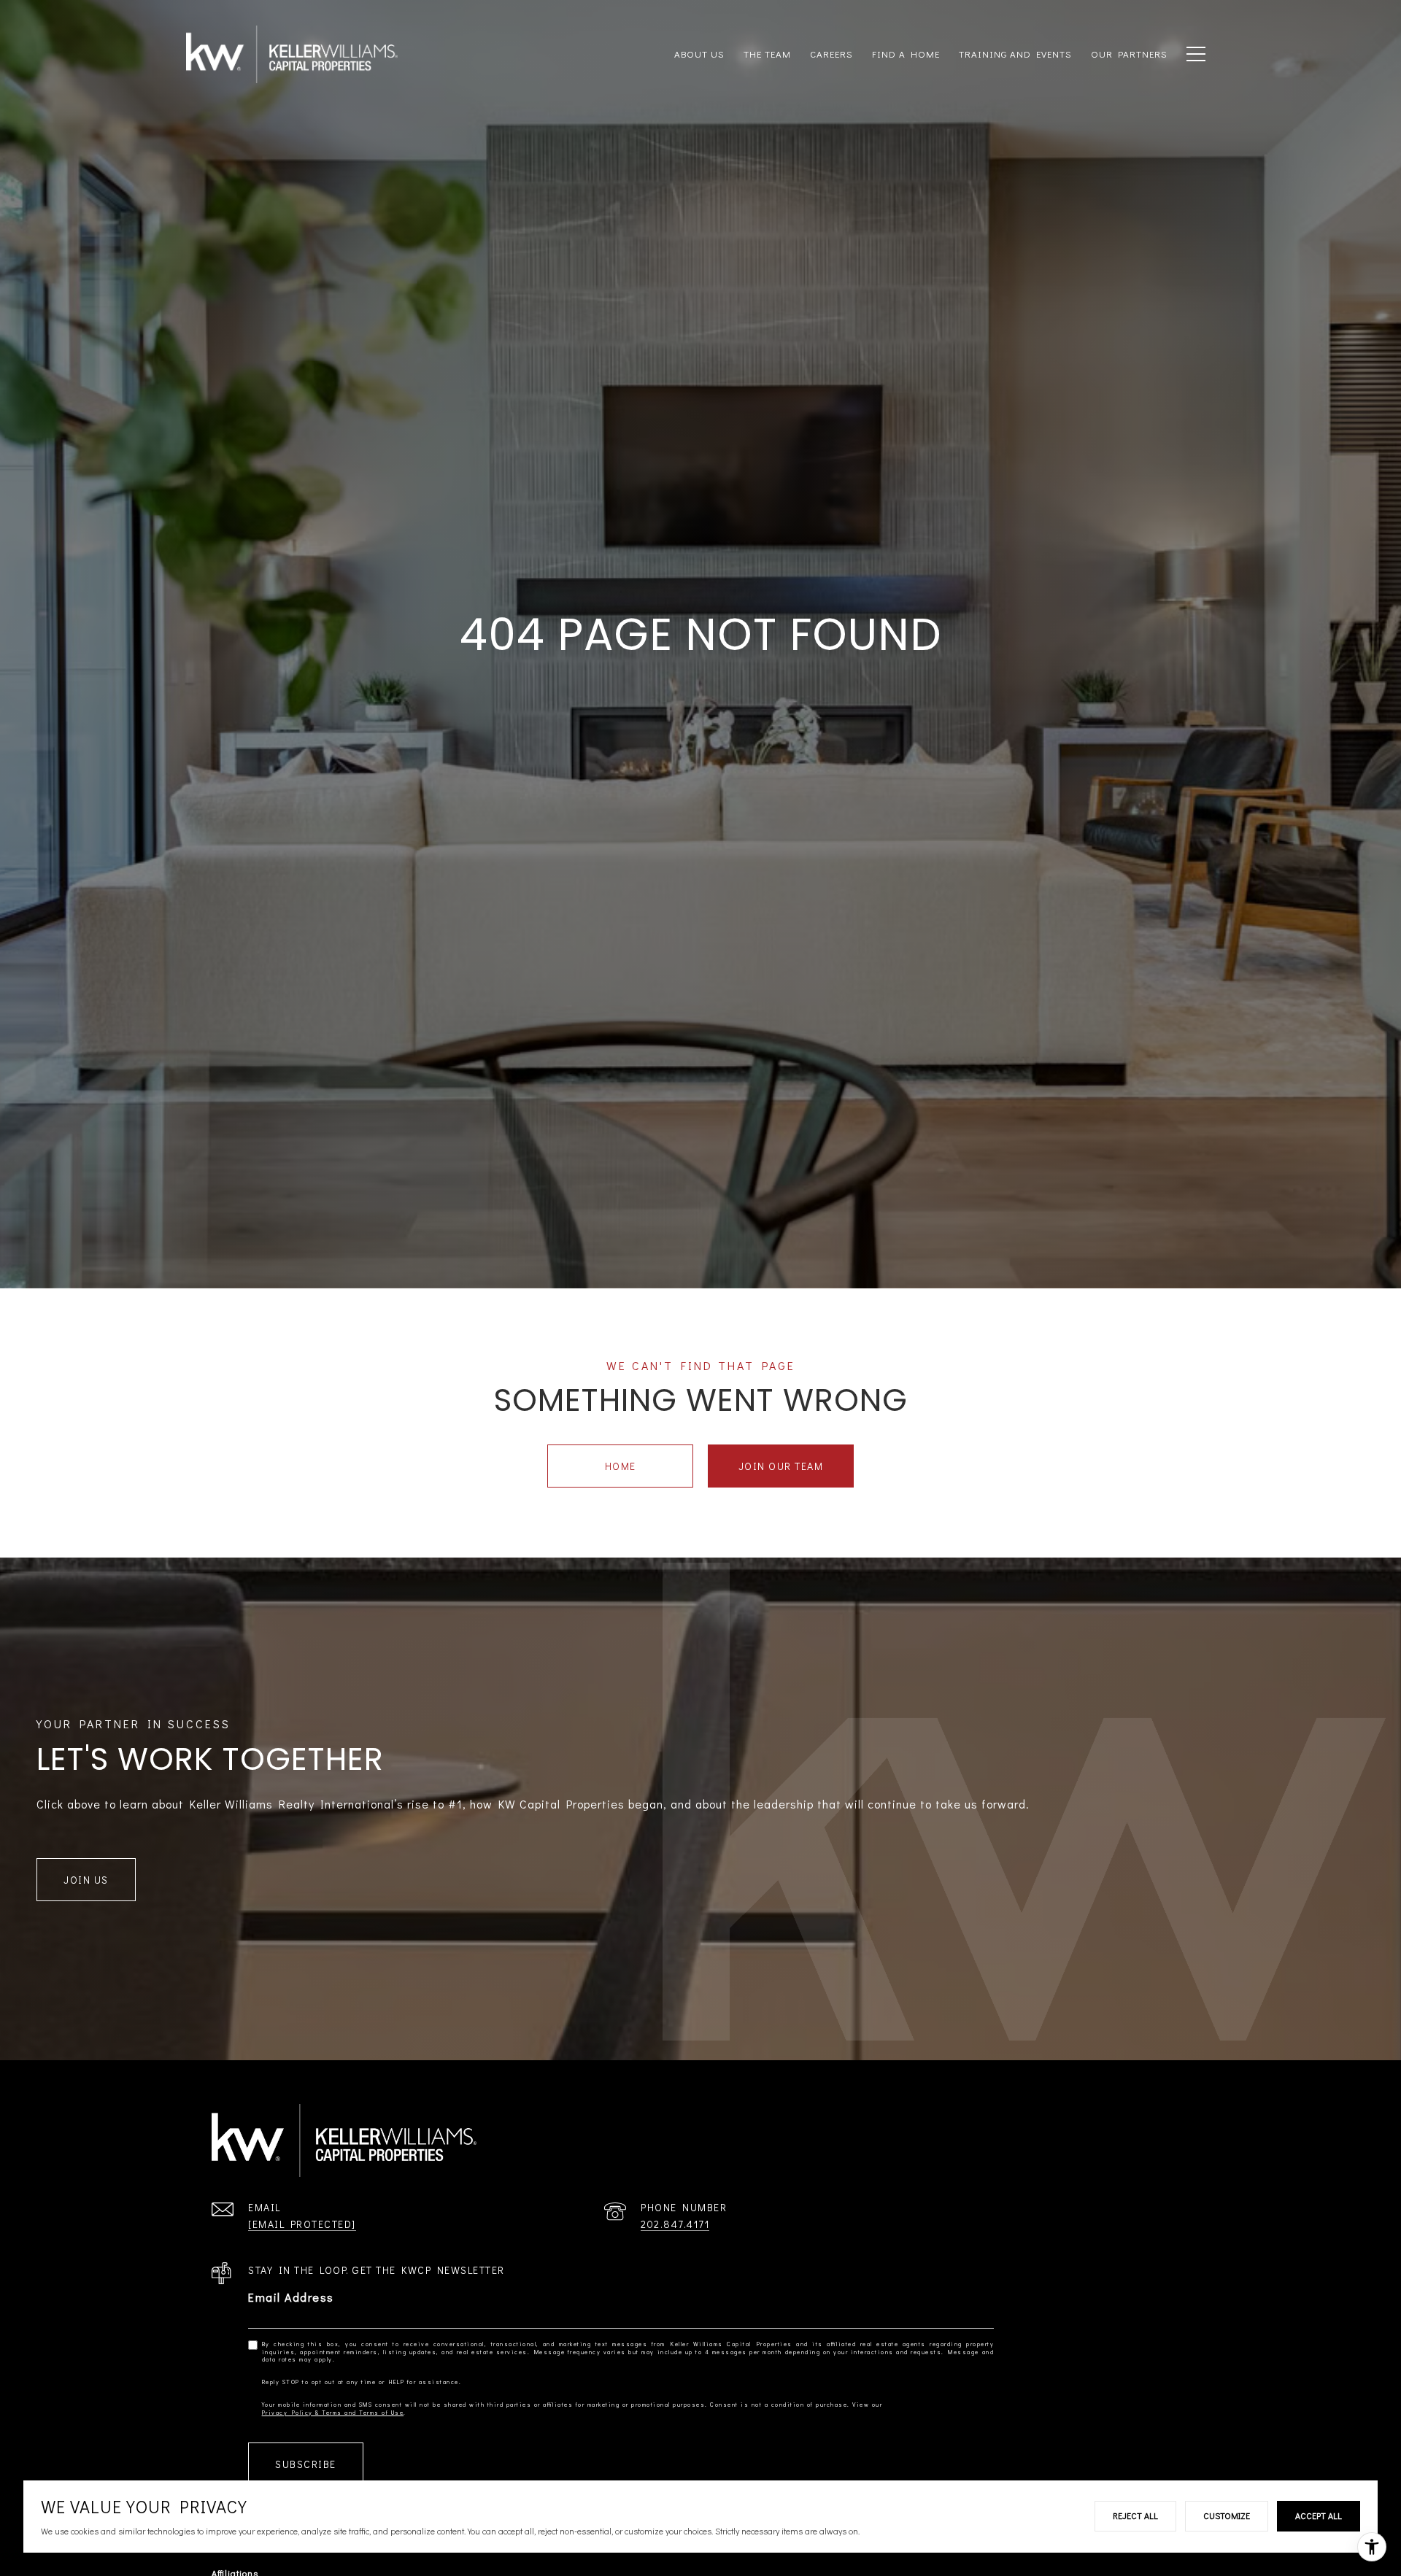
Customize (1227, 2515)
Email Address (291, 2297)
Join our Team (781, 1466)
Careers (831, 54)
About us (699, 54)
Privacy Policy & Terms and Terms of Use (333, 2413)
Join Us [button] (86, 1880)
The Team (767, 54)
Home (621, 1466)
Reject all (1135, 2515)
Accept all (1319, 2515)
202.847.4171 (675, 2224)
